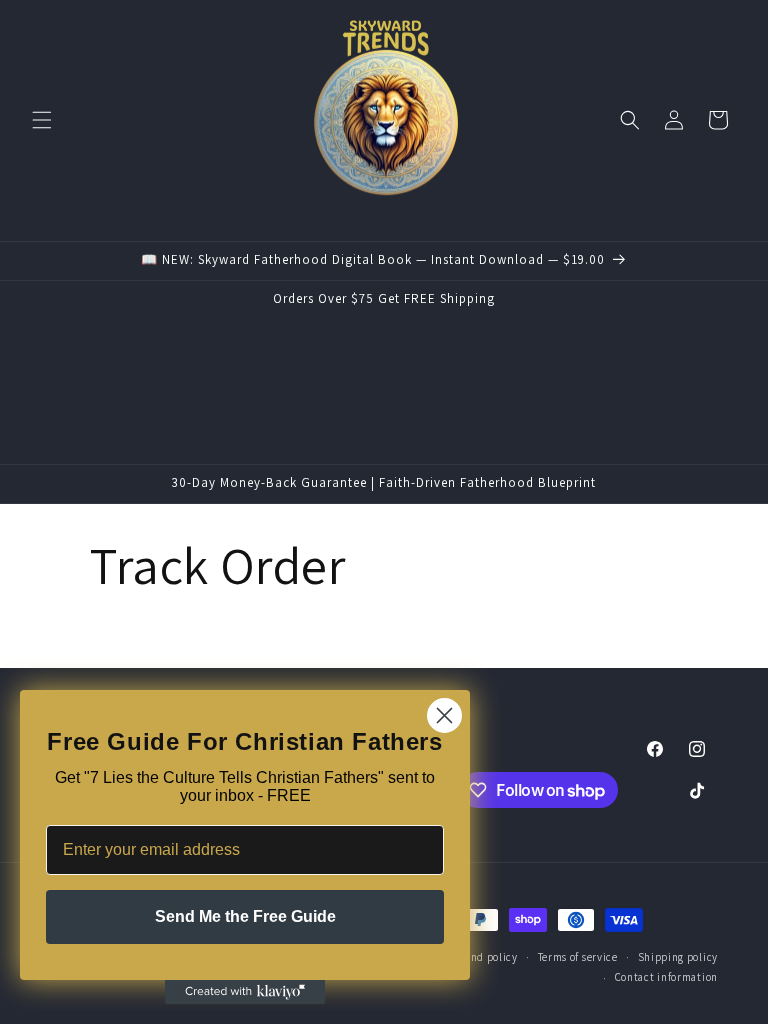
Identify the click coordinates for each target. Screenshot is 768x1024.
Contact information (666, 977)
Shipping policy (678, 957)
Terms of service (578, 957)
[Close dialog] (444, 715)
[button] (42, 120)
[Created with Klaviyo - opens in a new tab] (245, 992)
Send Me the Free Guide (245, 916)
